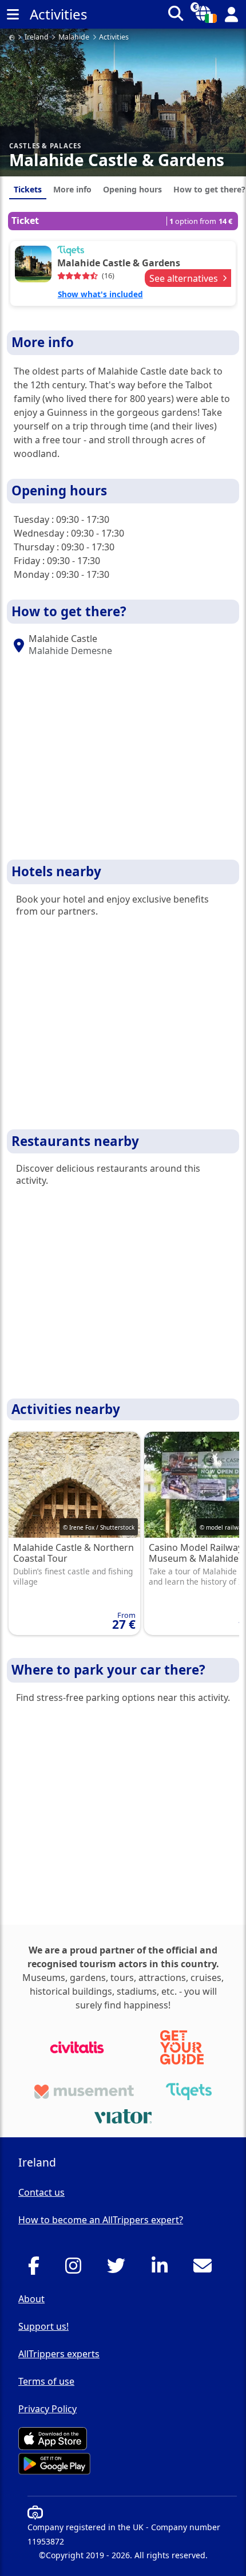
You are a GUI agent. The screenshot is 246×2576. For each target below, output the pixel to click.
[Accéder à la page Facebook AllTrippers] (37, 2269)
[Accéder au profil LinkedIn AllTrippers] (163, 2269)
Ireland (37, 38)
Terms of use (46, 2381)
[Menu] (13, 14)
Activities (114, 38)
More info (72, 189)
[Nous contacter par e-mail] (206, 2269)
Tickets (28, 189)
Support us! (43, 2326)
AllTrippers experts (59, 2354)
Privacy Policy (47, 2409)
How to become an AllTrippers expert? (101, 2220)
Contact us (41, 2192)
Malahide (74, 38)
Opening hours (132, 189)
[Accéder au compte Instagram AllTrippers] (76, 2269)
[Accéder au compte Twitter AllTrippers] (119, 2269)
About (31, 2299)
